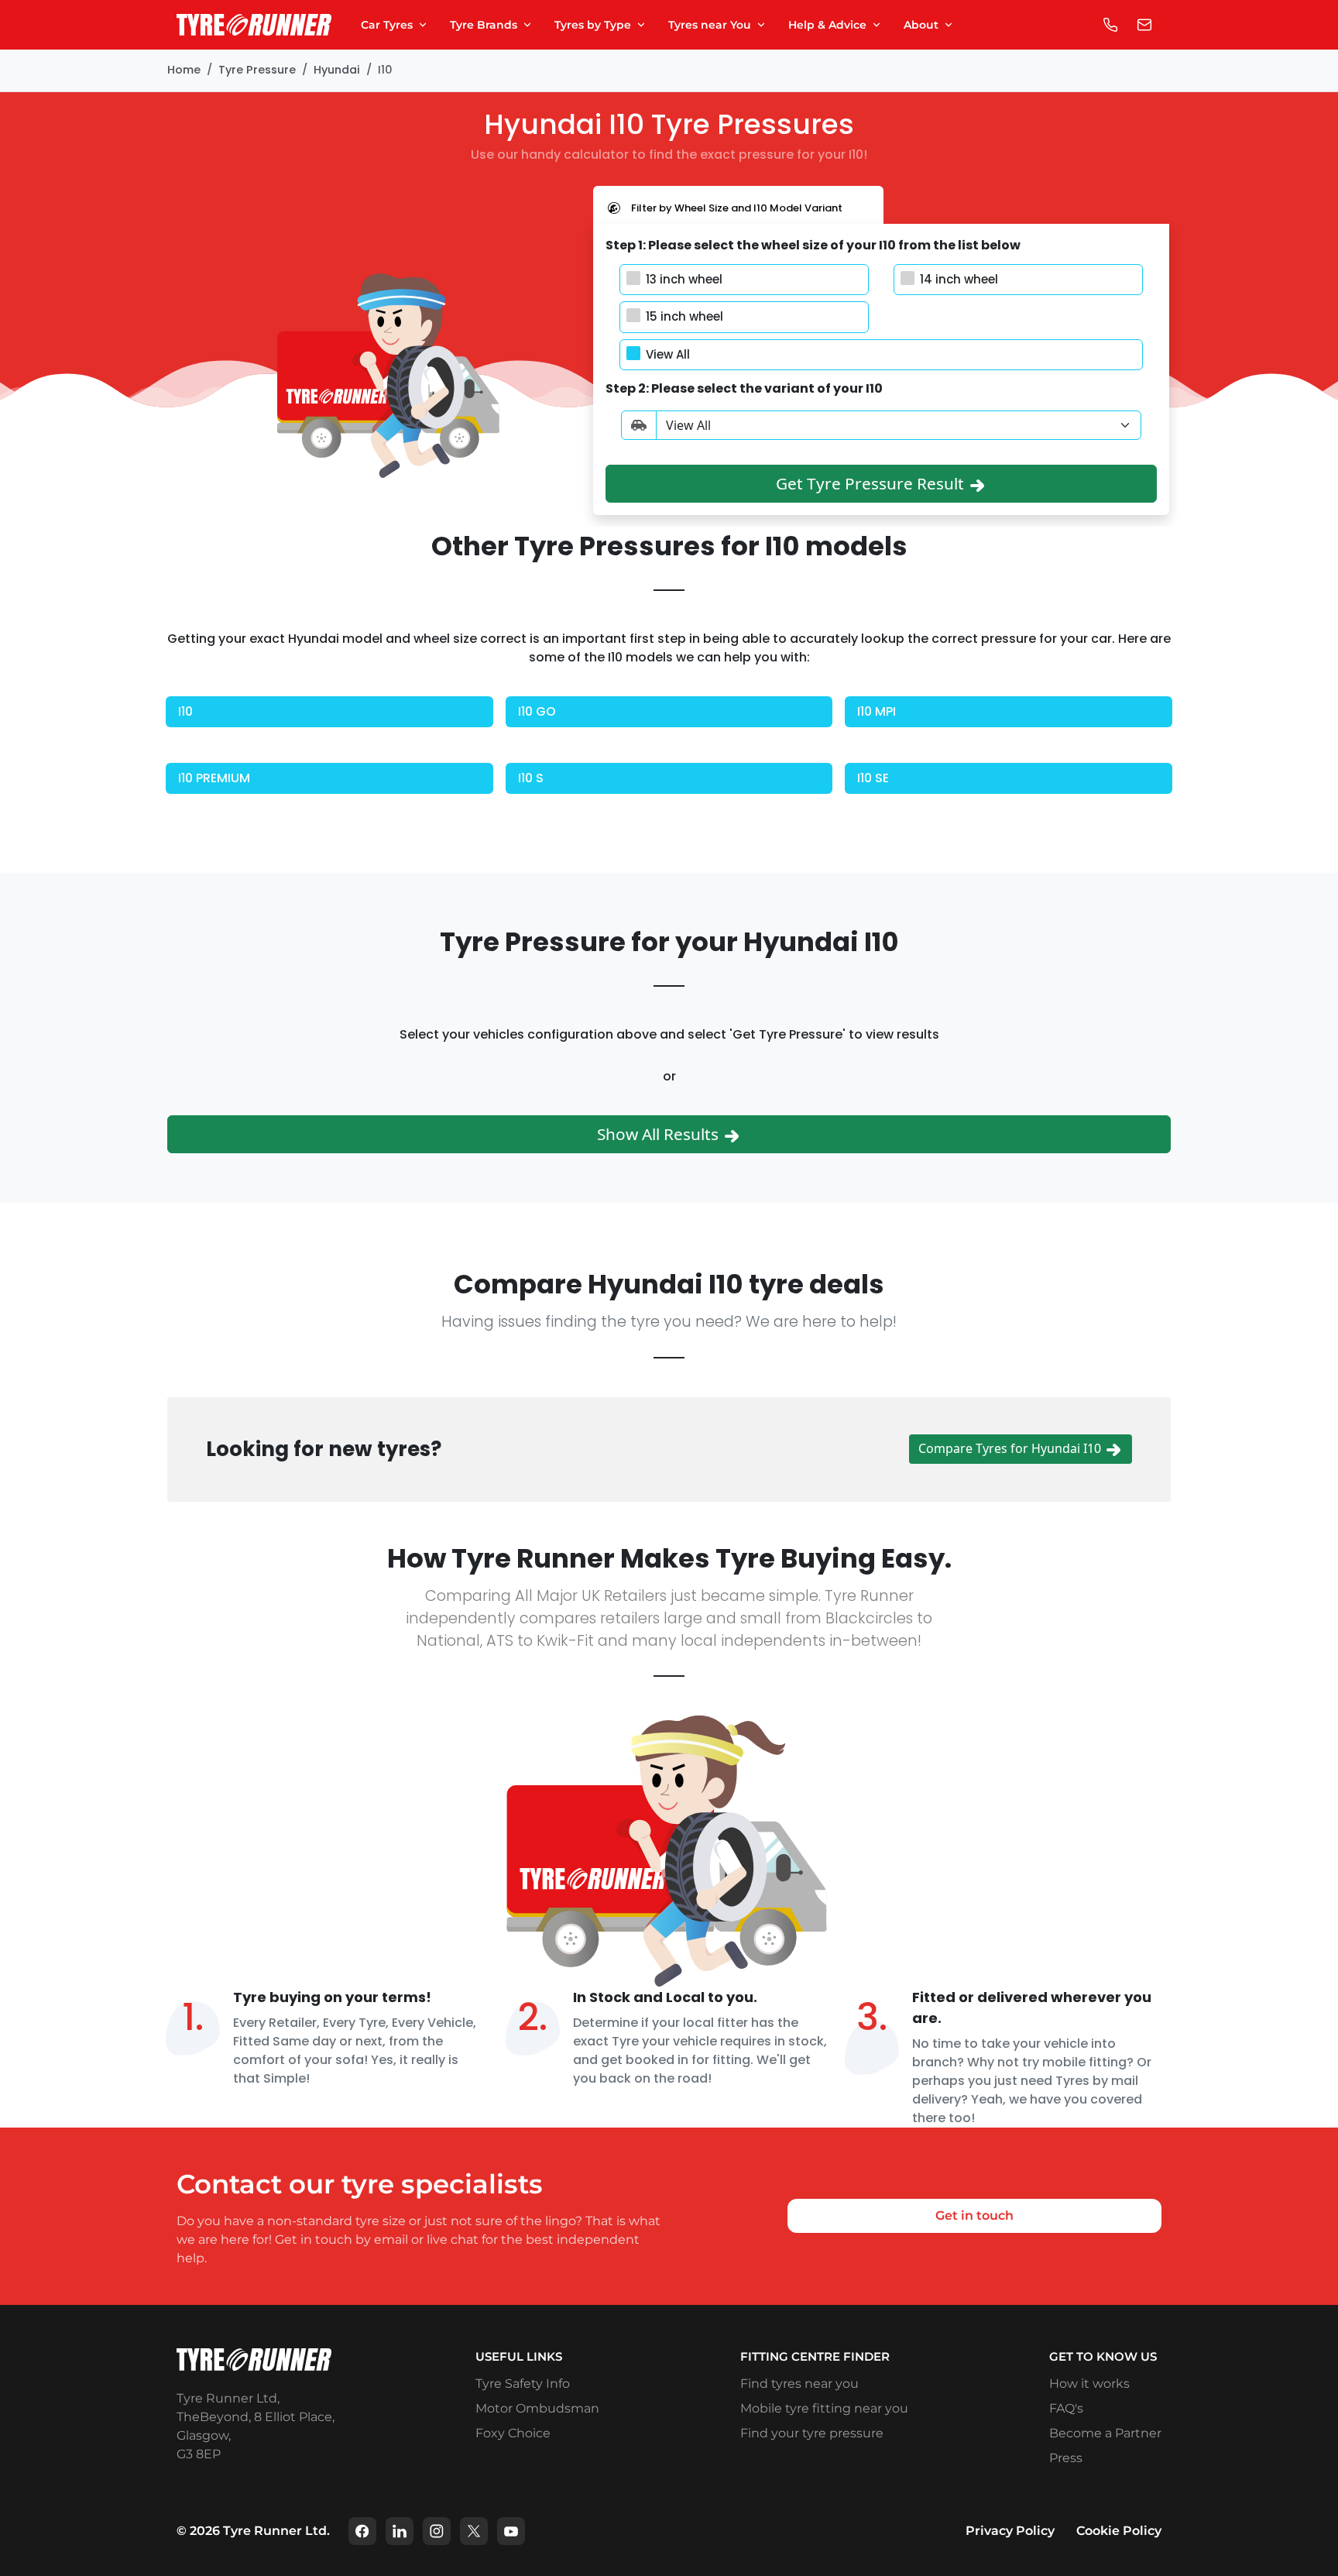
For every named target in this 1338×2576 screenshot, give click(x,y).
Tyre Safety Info (523, 2384)
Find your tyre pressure (812, 2433)
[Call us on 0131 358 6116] (1110, 25)
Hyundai (337, 70)
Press (1066, 2458)
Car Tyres (387, 25)
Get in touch (974, 2215)
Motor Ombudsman (537, 2408)
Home (184, 70)
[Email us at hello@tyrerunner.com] (1144, 25)
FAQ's (1066, 2408)
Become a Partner (1105, 2433)
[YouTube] (511, 2531)
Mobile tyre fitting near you (824, 2408)
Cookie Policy (1119, 2531)
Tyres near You (710, 25)
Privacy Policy (1010, 2531)
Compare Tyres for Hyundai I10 (1011, 1448)
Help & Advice (827, 25)
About (921, 25)
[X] (474, 2531)
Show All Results (660, 1134)
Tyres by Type (593, 25)
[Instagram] (437, 2531)
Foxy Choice (513, 2433)
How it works (1089, 2384)
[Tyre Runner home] (254, 25)
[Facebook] (362, 2531)
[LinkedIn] (400, 2531)
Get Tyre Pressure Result (872, 483)
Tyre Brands (484, 25)
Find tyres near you (799, 2384)
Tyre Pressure (257, 70)
